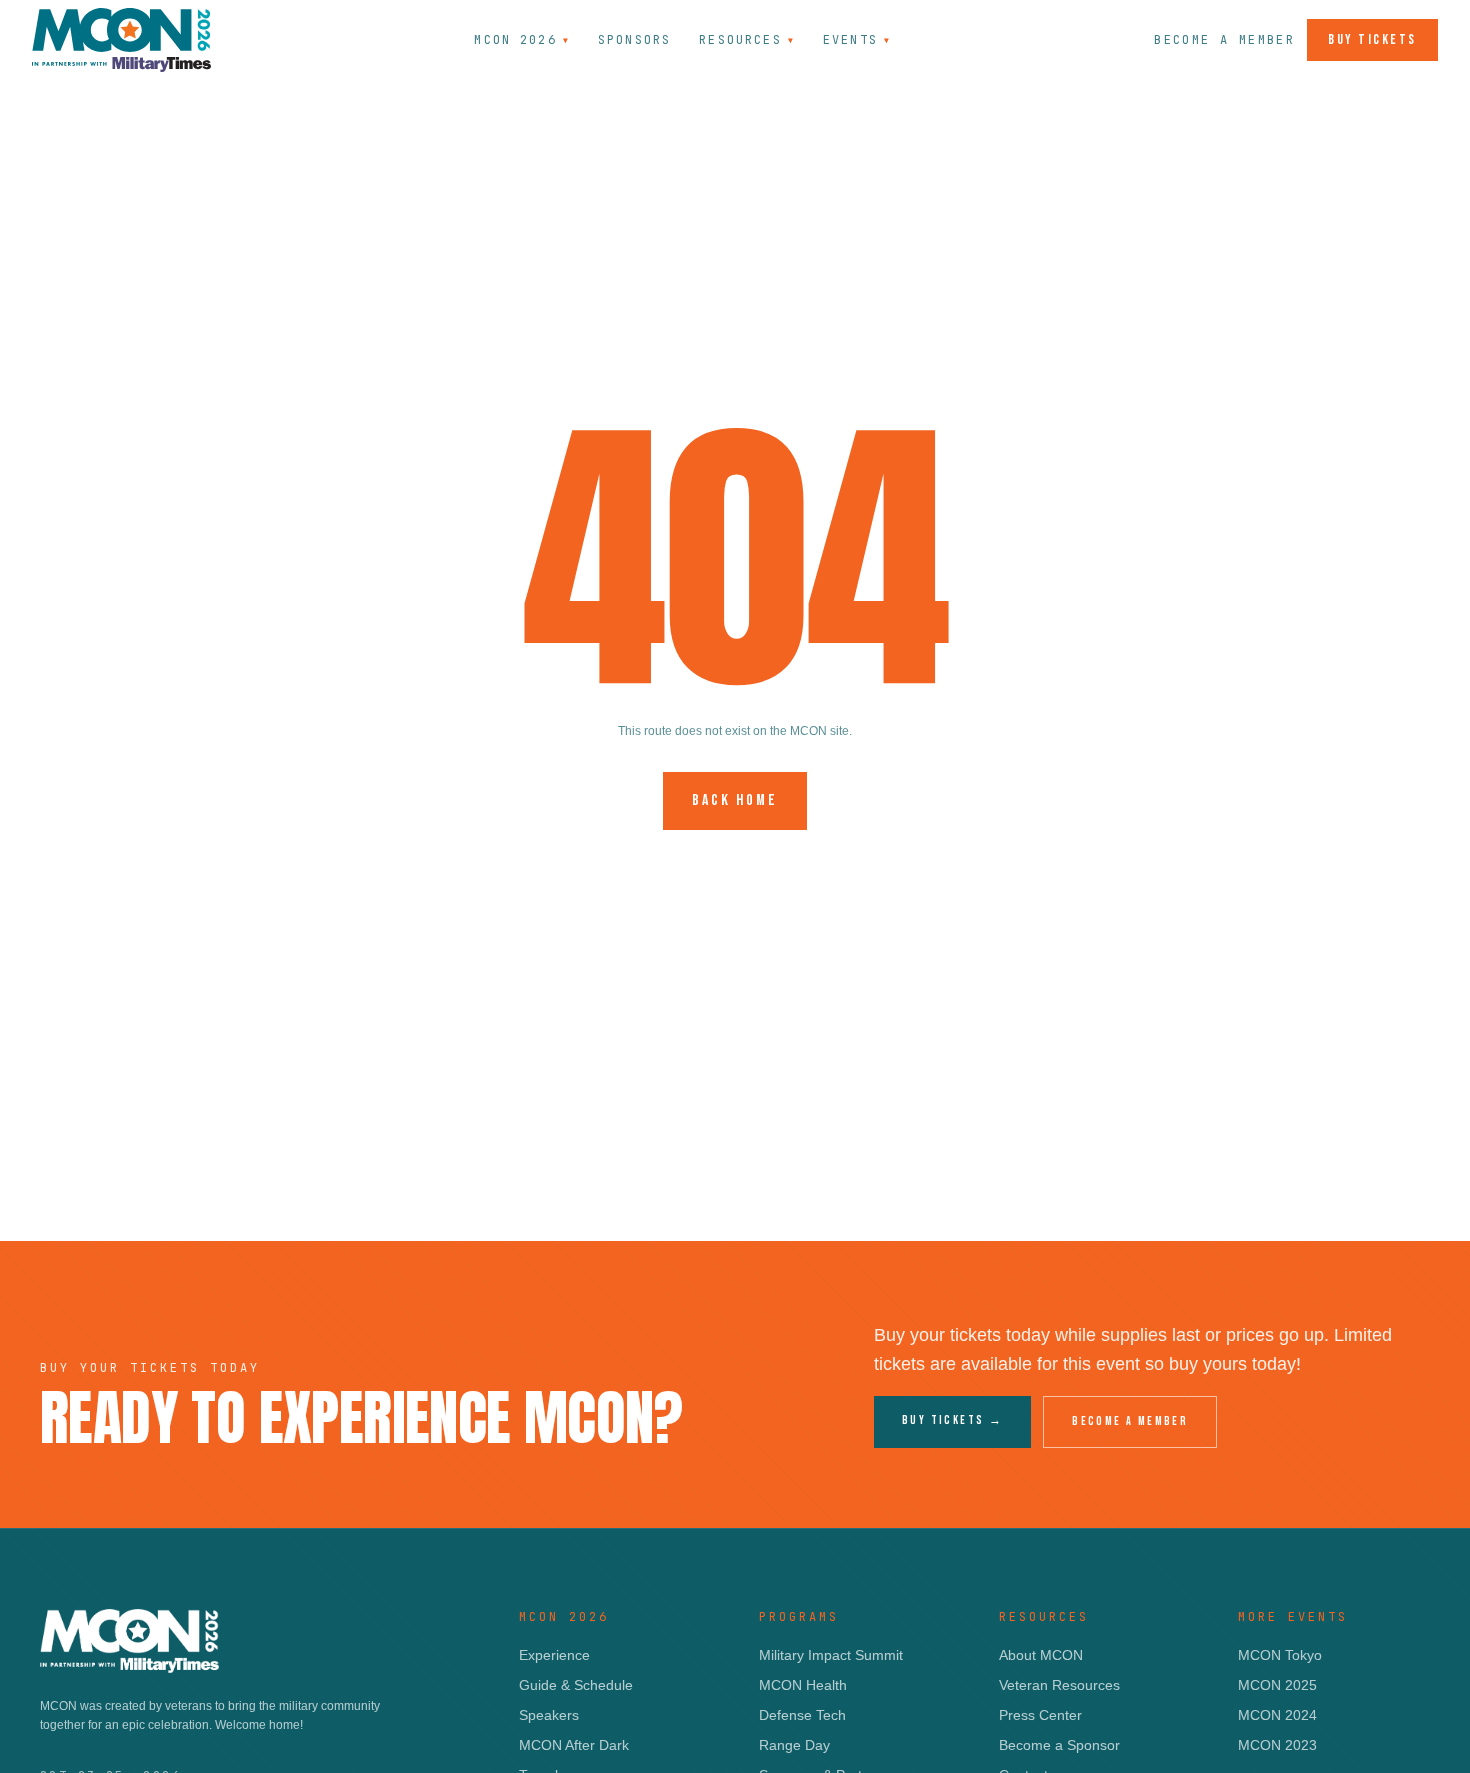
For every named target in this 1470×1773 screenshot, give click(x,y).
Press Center (1040, 1715)
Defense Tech (802, 1715)
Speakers (549, 1715)
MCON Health (803, 1685)
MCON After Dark (574, 1745)
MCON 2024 (1277, 1715)
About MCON (1041, 1655)
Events (857, 40)
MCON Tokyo (1280, 1655)
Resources (747, 40)
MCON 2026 (522, 40)
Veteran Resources (1059, 1685)
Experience (554, 1655)
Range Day (794, 1745)
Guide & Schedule (576, 1685)
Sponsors (634, 40)
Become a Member (1224, 40)
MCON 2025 (1277, 1685)
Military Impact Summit (831, 1655)
